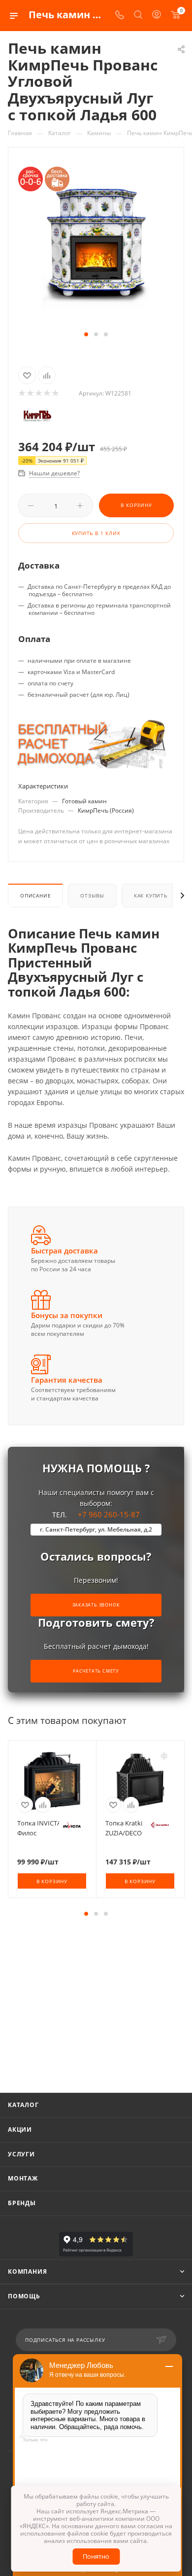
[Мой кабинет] (157, 16)
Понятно (96, 2556)
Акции (20, 2129)
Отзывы (92, 895)
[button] (86, 334)
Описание (35, 895)
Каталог (23, 2105)
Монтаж (23, 2178)
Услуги (21, 2154)
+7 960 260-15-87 (96, 1521)
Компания (27, 2272)
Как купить (151, 895)
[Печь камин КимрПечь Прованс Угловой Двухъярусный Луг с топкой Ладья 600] (96, 234)
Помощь (24, 2296)
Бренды (22, 2203)
